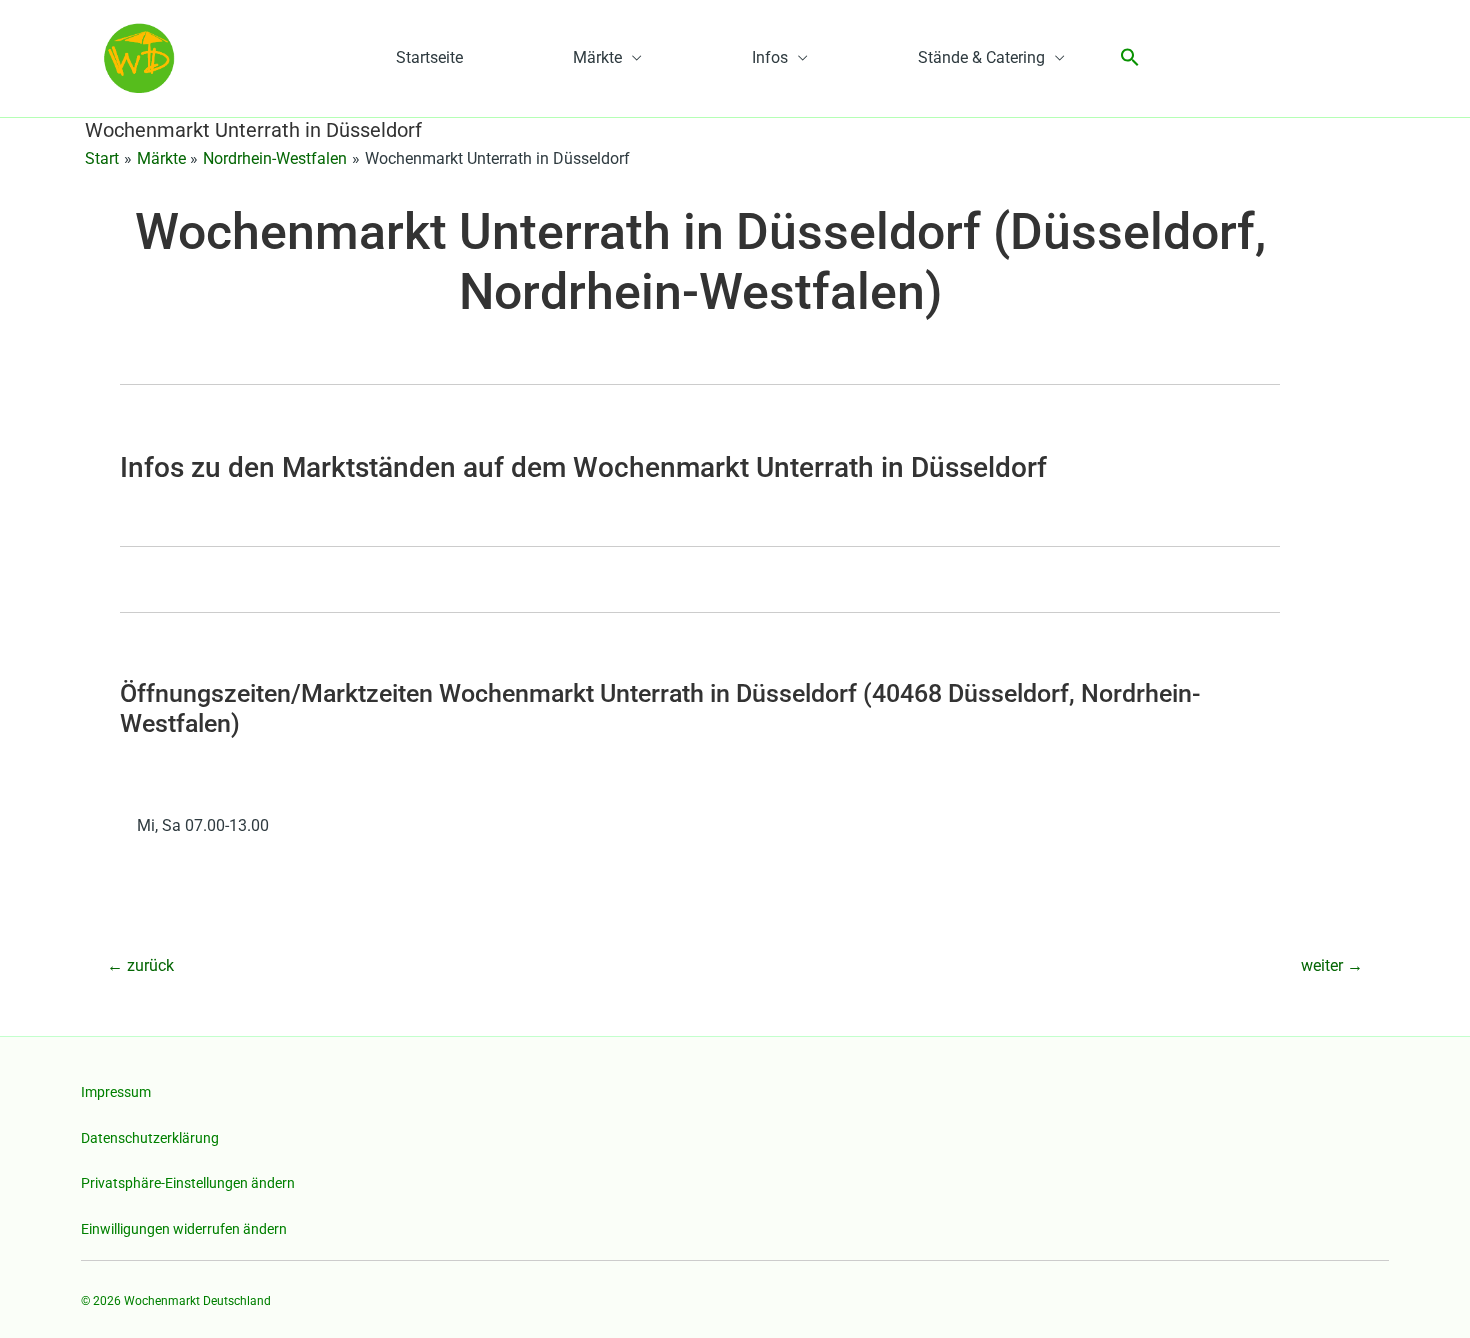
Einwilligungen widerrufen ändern (184, 1229)
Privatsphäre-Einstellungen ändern (188, 1183)
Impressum (116, 1092)
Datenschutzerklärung (150, 1138)
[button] (1130, 58)
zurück (140, 965)
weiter (1332, 965)
